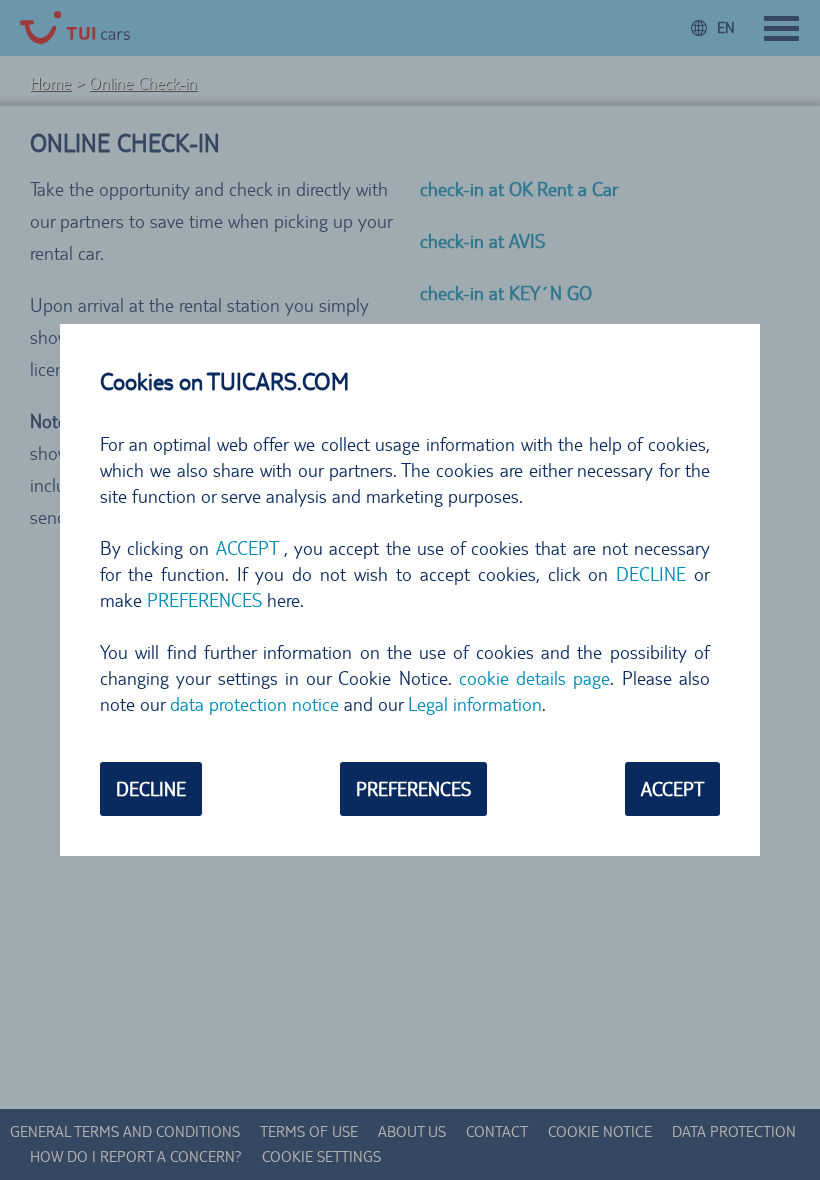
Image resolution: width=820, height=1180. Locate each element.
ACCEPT (672, 789)
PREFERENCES (413, 789)
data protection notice (254, 704)
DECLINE (151, 789)
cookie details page (535, 678)
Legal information (475, 704)
